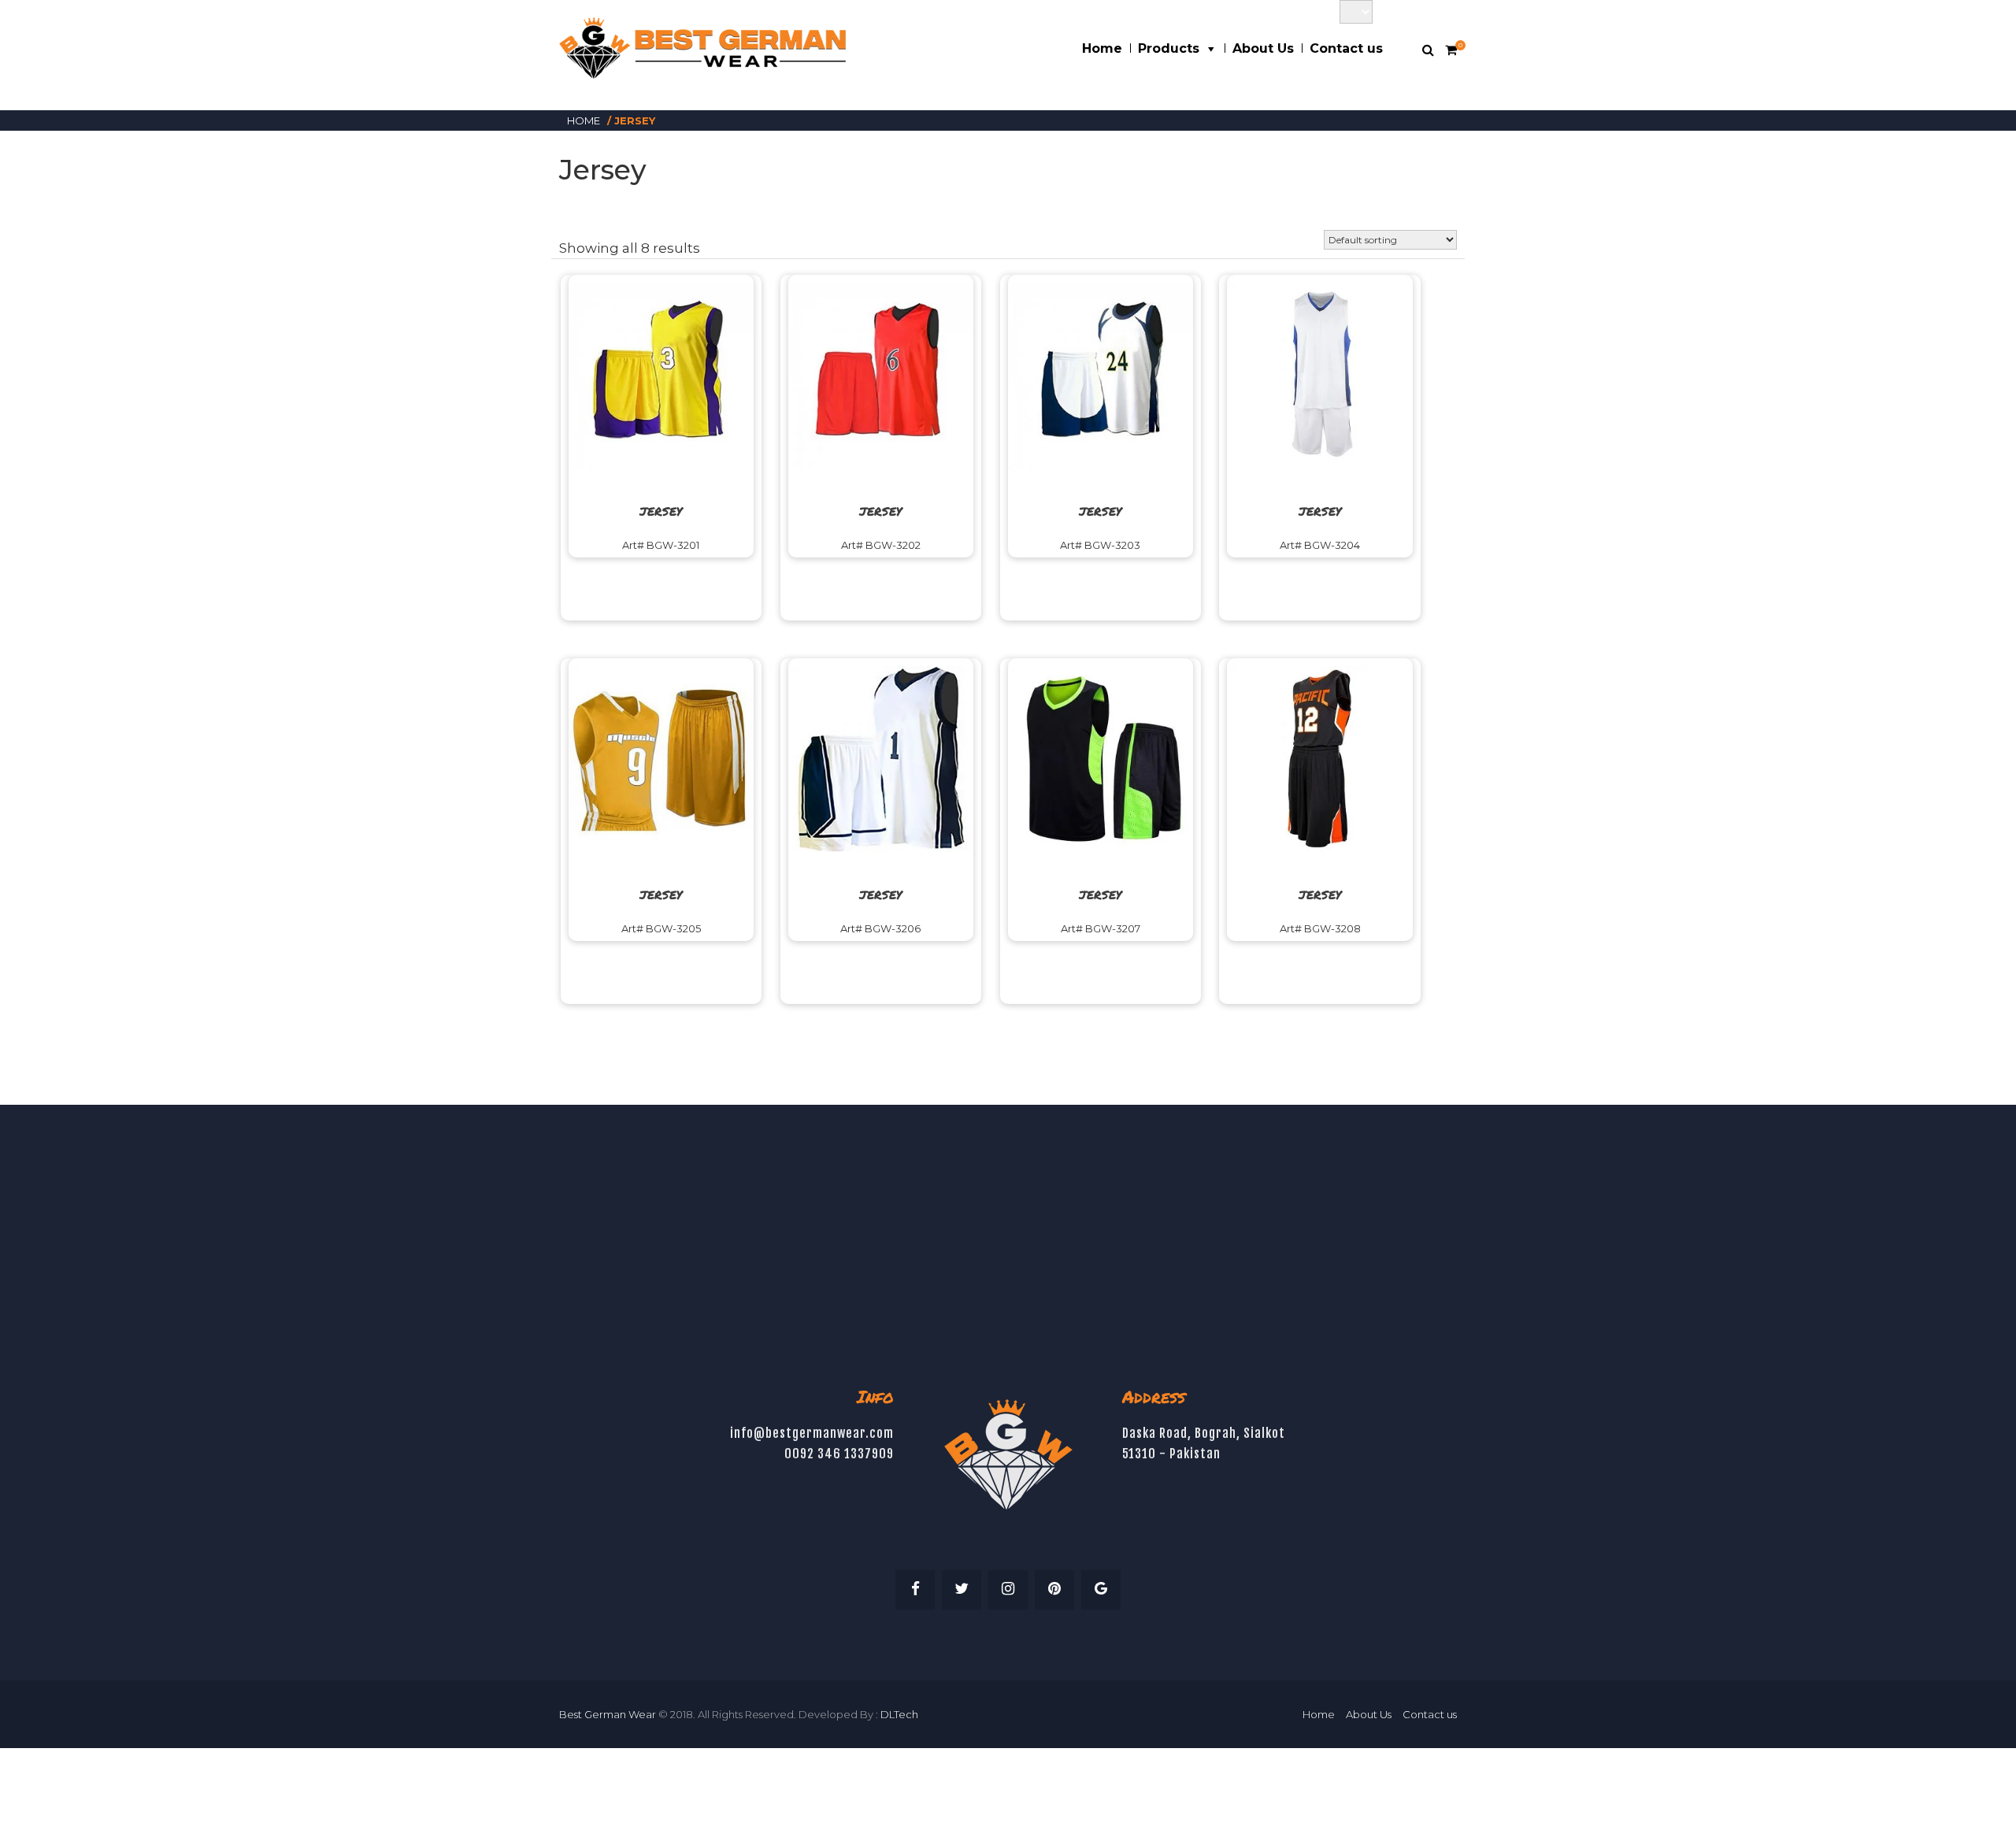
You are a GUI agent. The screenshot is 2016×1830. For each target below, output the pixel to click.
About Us (1263, 48)
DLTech (899, 1714)
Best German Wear (608, 1714)
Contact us (1346, 48)
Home (1102, 48)
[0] (1451, 50)
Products (1169, 48)
